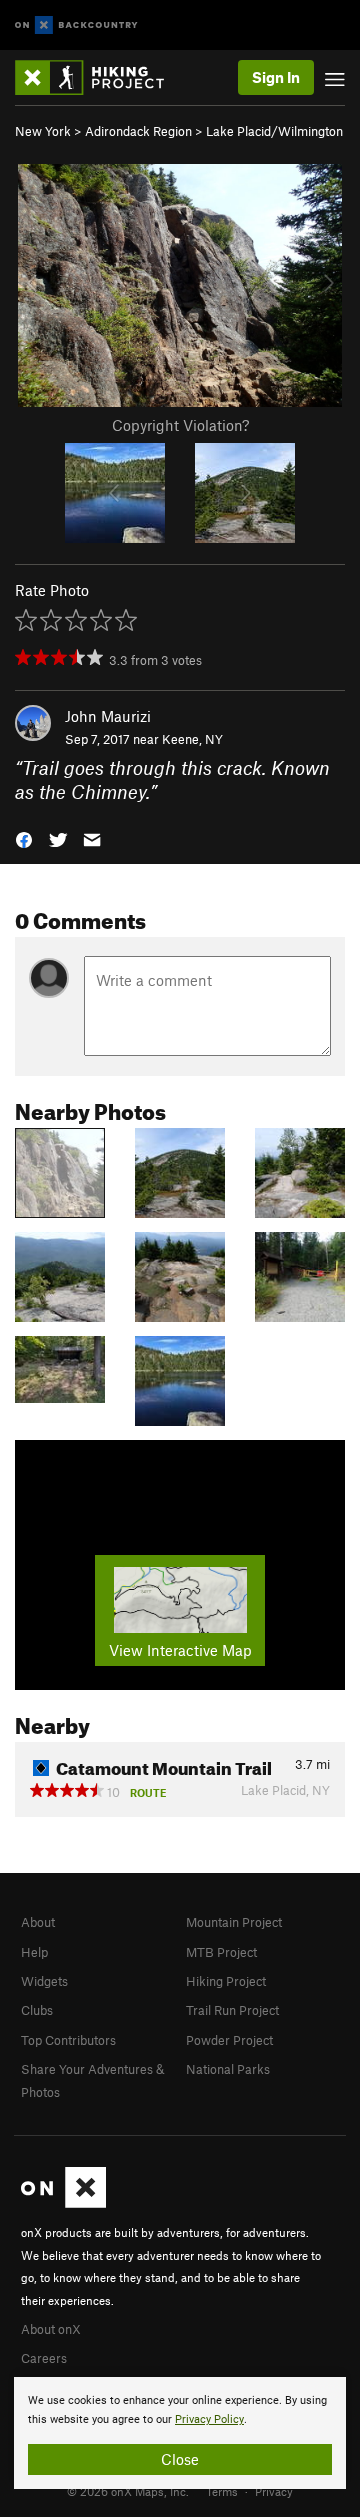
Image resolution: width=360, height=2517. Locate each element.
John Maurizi (108, 716)
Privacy (274, 2491)
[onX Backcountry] (76, 25)
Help (34, 1952)
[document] (180, 2433)
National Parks (228, 2069)
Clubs (37, 2010)
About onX (51, 2329)
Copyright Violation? (180, 425)
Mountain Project (234, 1922)
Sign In (276, 77)
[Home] (99, 77)
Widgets (44, 1981)
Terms (222, 2491)
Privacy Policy (209, 2419)
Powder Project (229, 2040)
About (38, 1922)
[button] (24, 838)
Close (180, 2459)
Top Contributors (68, 2040)
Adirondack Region (138, 131)
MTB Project (221, 1952)
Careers (44, 2358)
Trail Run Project (232, 2010)
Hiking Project (226, 1981)
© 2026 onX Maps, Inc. (128, 2491)
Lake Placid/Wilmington (274, 131)
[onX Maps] (63, 2203)
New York (43, 131)
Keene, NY (192, 739)
